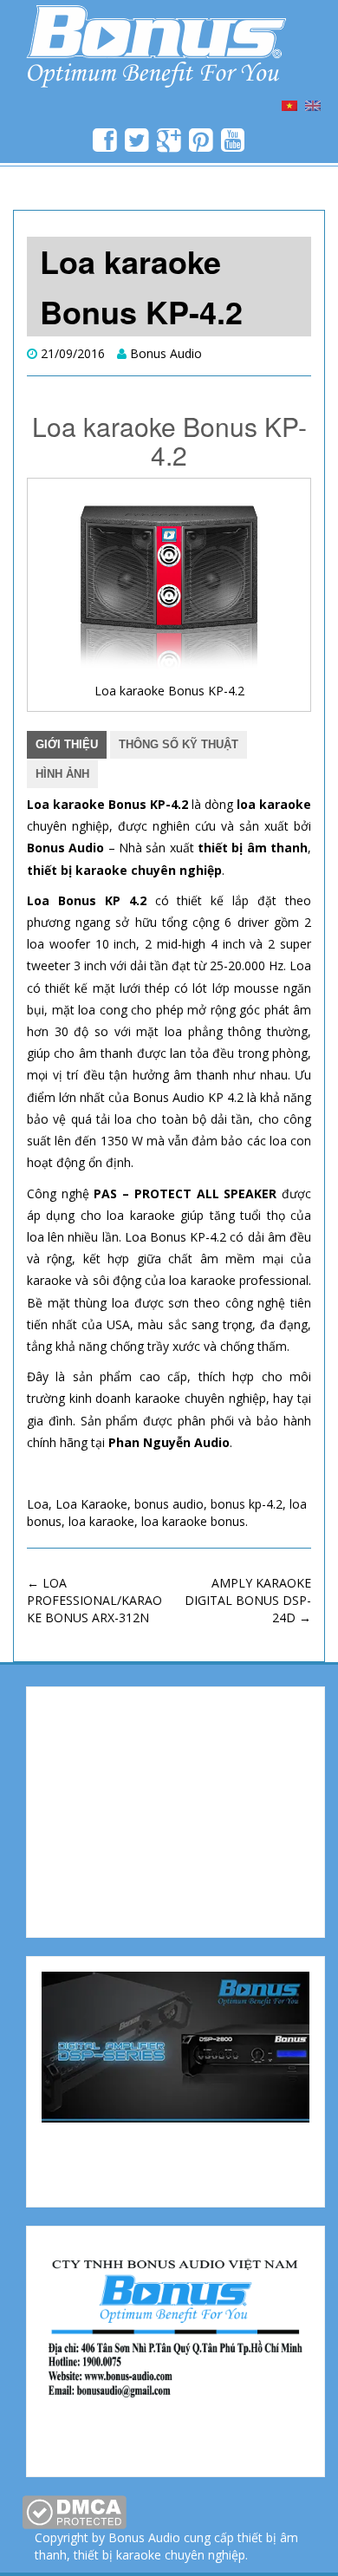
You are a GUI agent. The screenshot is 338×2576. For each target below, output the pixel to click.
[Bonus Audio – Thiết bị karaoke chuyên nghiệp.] (156, 43)
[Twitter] (137, 145)
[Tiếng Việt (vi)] (289, 104)
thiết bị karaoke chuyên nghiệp (159, 2555)
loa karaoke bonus (193, 1521)
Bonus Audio (166, 353)
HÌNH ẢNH (62, 774)
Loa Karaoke (91, 1504)
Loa (38, 1504)
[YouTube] (234, 145)
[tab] (67, 745)
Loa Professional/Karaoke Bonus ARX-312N (94, 1600)
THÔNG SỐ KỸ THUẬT (179, 744)
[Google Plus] (169, 145)
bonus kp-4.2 (247, 1504)
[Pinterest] (201, 145)
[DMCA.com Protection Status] (74, 2511)
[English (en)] (313, 104)
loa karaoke (101, 1521)
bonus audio (169, 1504)
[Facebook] (105, 145)
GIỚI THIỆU (67, 744)
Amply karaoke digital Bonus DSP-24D (248, 1600)
